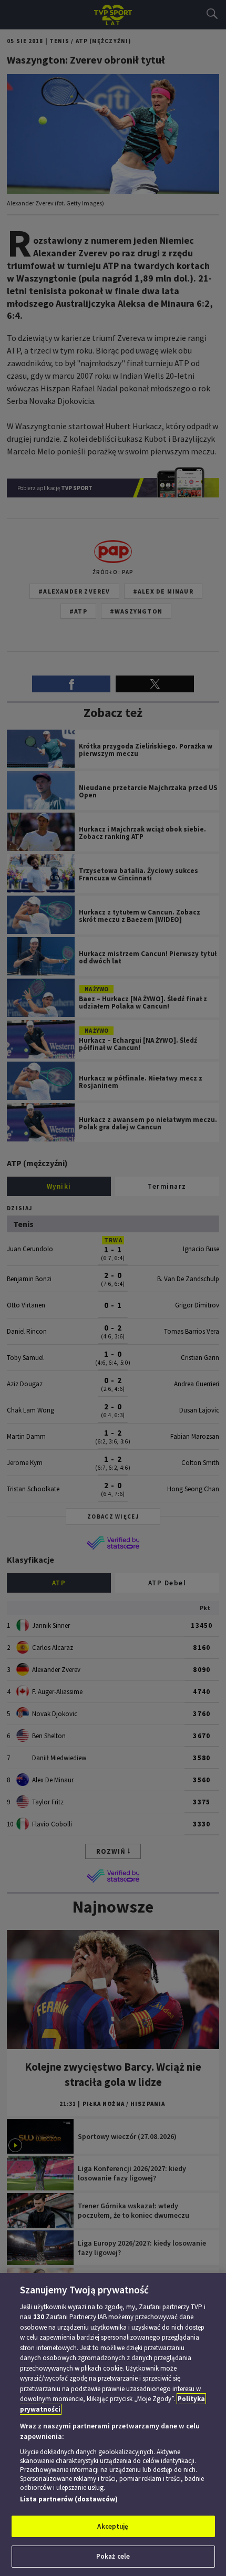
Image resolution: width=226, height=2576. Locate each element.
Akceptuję (113, 2526)
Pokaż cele (113, 2556)
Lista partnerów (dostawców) (69, 2499)
